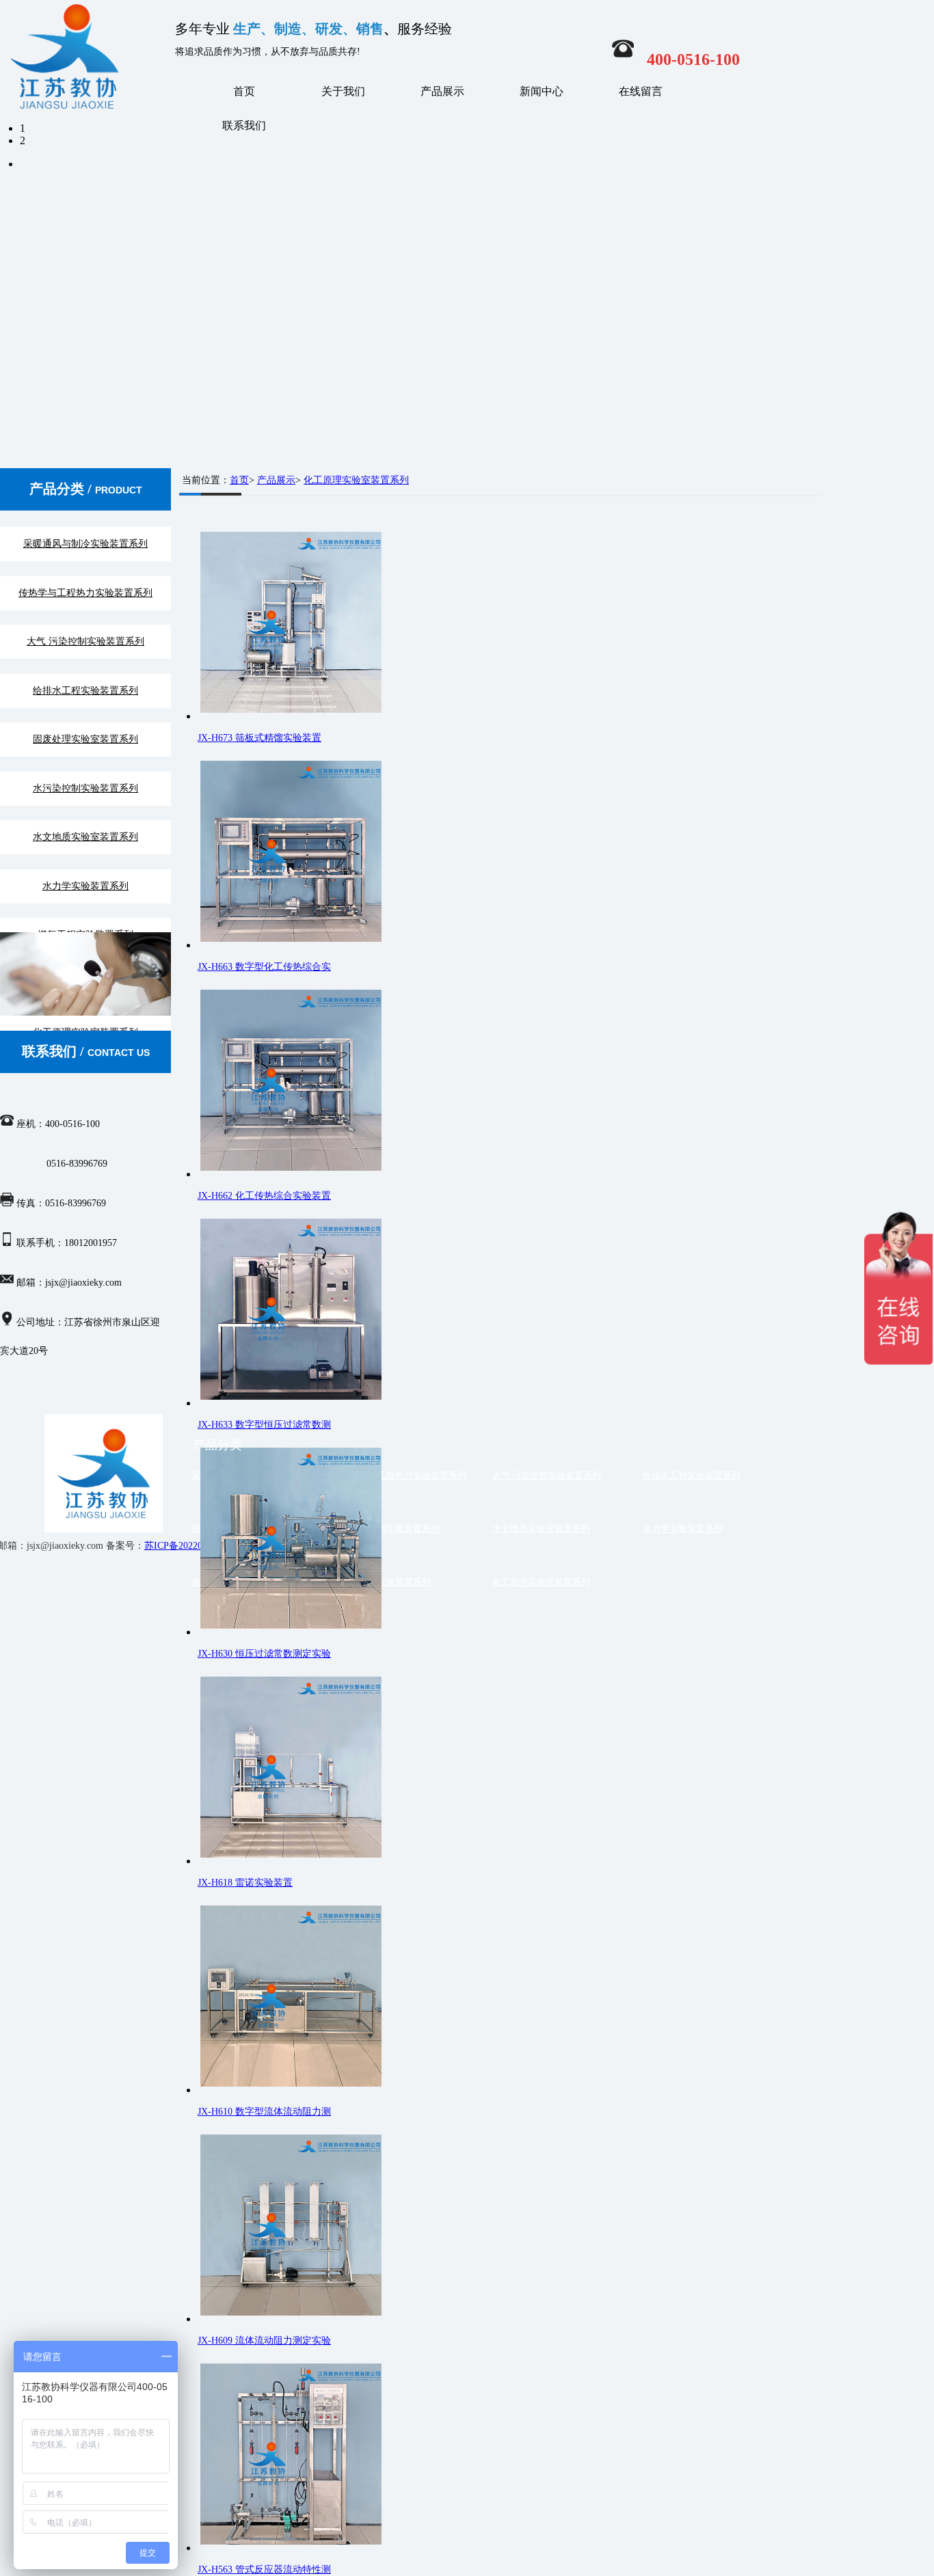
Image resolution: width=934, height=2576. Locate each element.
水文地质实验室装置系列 (85, 837)
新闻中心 (542, 91)
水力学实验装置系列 (85, 886)
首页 (244, 91)
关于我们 (343, 91)
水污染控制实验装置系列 (85, 788)
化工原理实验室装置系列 (356, 480)
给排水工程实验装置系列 (85, 691)
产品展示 (442, 91)
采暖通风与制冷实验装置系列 (85, 544)
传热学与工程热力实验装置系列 (85, 593)
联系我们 (244, 125)
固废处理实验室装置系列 (85, 739)
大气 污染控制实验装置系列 (85, 641)
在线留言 (641, 91)
